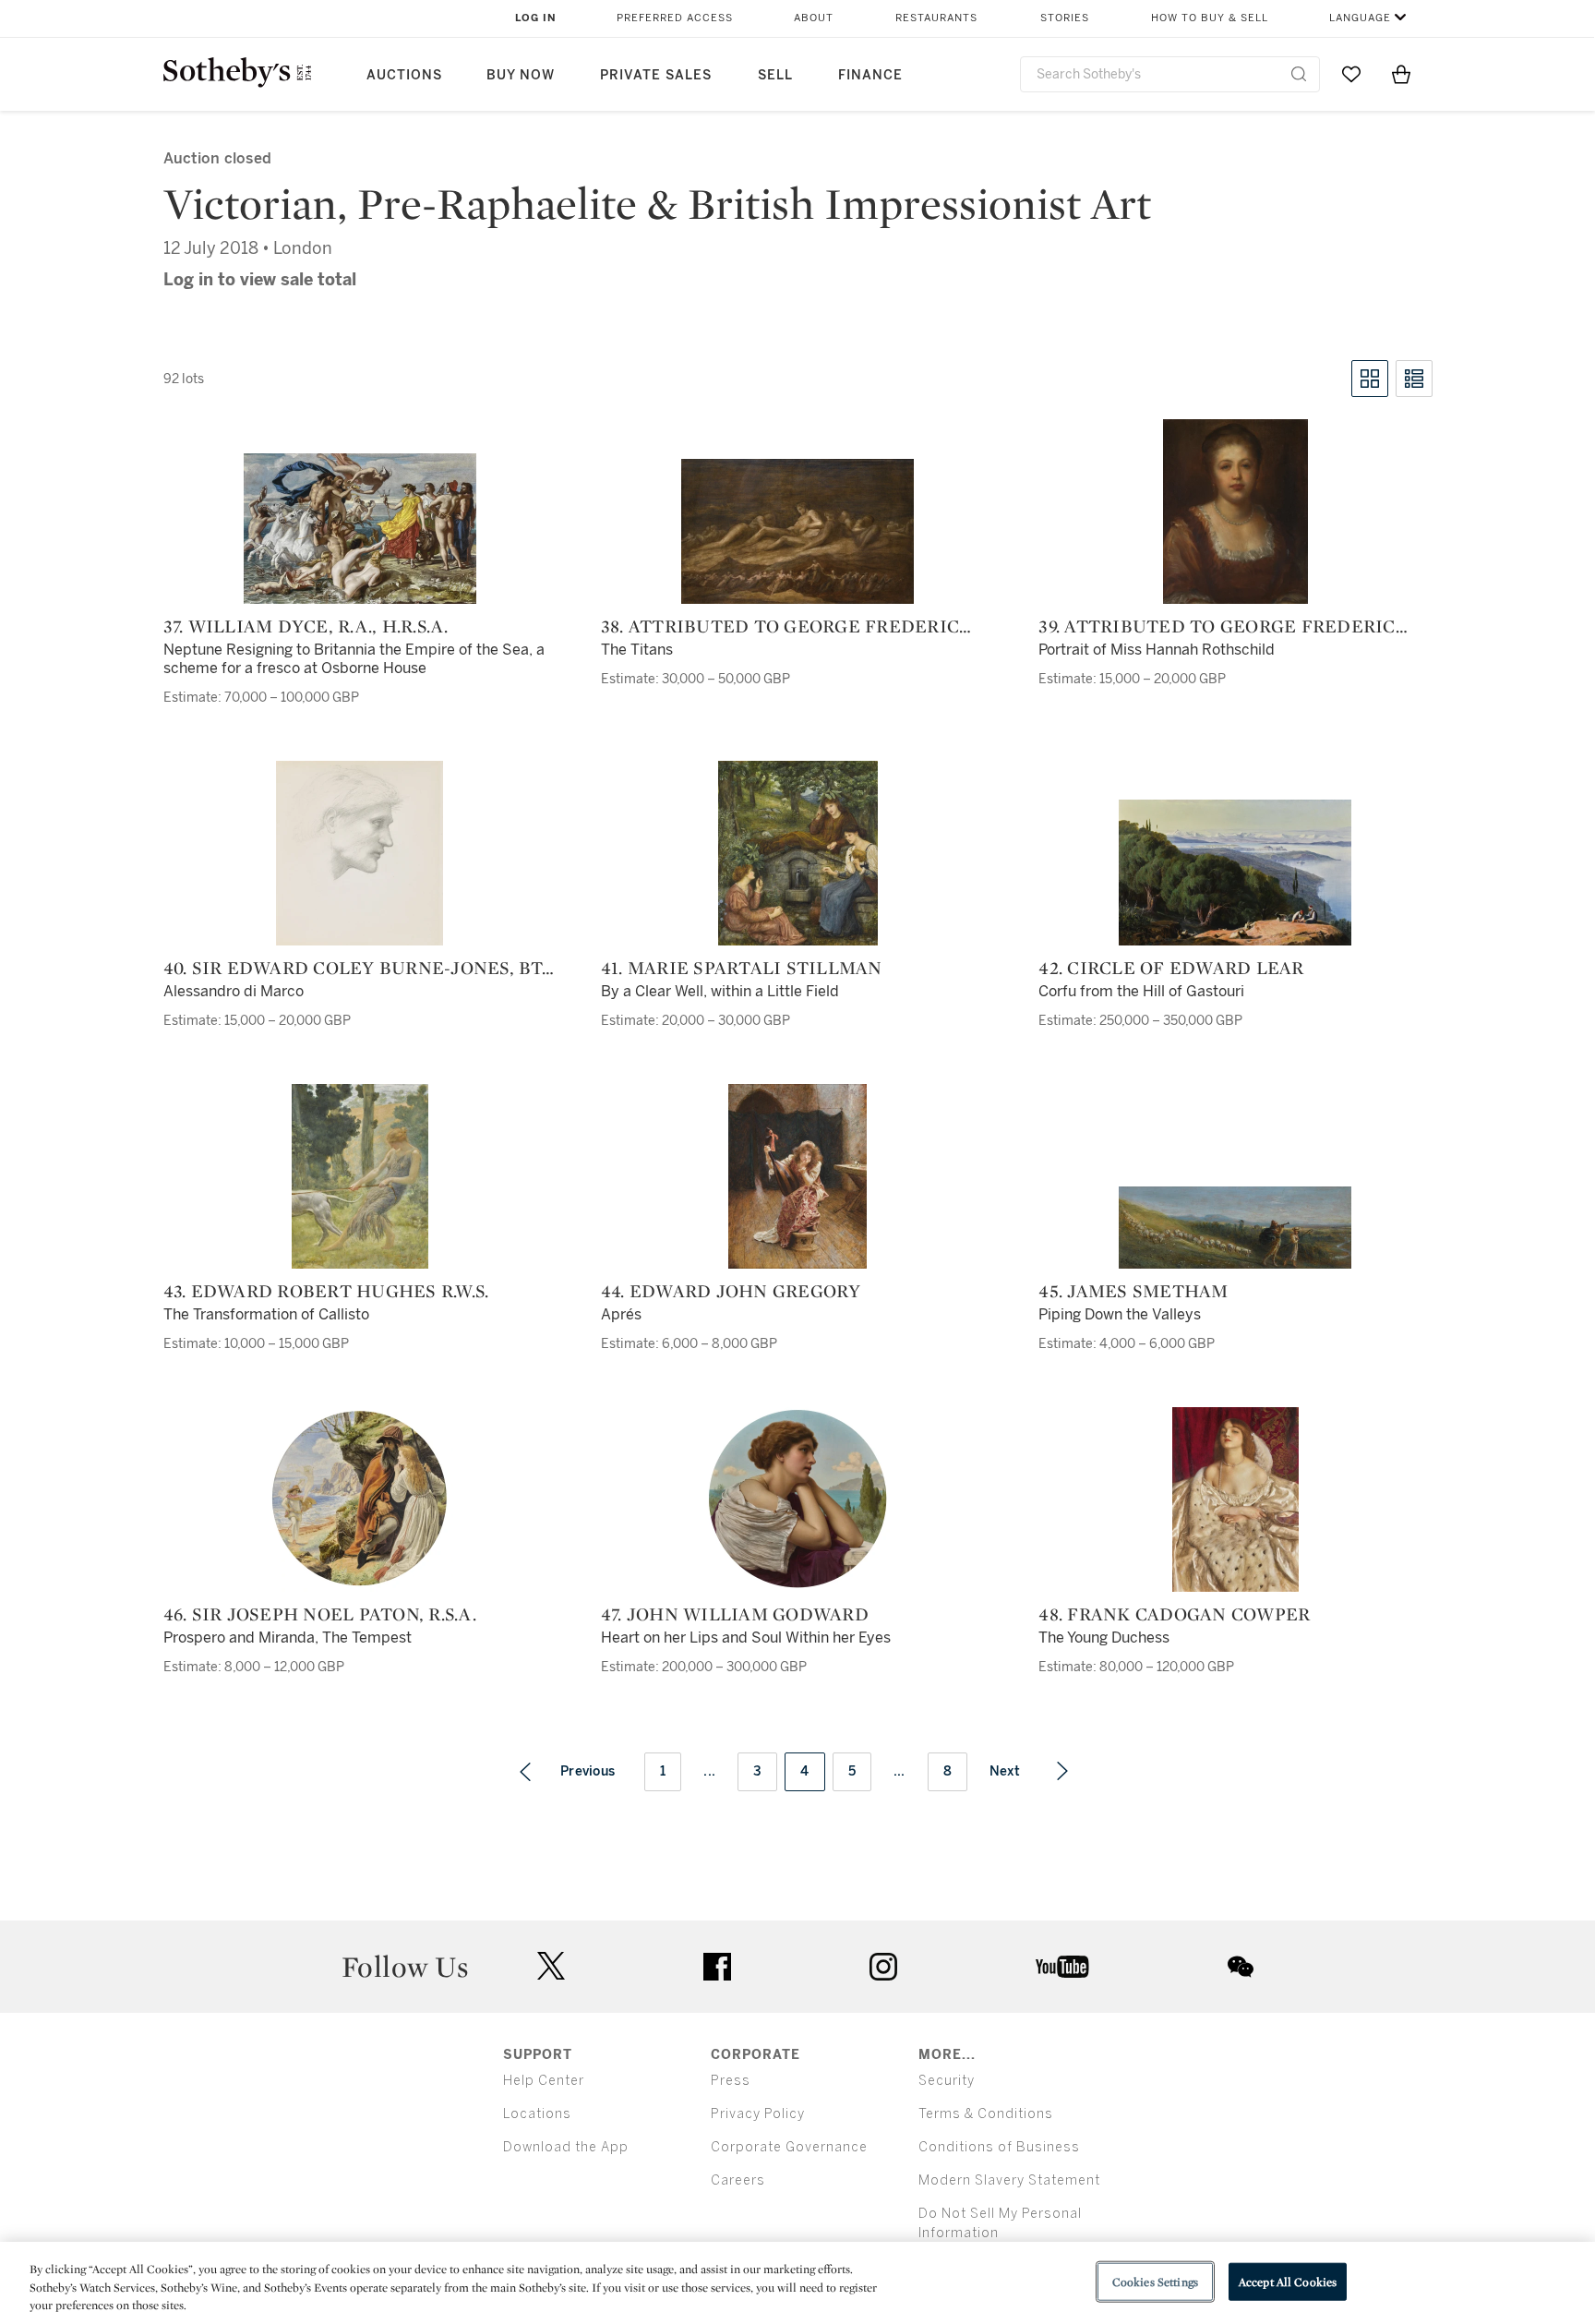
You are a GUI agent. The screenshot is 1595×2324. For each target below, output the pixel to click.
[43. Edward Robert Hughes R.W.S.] (360, 1176)
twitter (551, 1966)
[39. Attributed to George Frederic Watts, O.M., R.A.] (1235, 512)
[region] (797, 2283)
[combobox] (1170, 74)
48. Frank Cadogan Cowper (1174, 1614)
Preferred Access (675, 18)
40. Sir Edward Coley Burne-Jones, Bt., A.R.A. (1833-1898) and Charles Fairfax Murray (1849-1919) (357, 968)
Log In (536, 18)
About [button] (814, 18)
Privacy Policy (758, 2114)
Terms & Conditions (986, 2114)
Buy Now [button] (521, 75)
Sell (775, 75)
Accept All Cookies (1288, 2281)
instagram (883, 1967)
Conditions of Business (999, 2147)
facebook (717, 1967)
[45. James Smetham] (1235, 1228)
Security (947, 2081)
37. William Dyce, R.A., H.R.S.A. (306, 626)
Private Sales (656, 75)
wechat (1241, 1967)
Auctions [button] (404, 75)
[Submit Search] (1299, 74)
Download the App (566, 2147)
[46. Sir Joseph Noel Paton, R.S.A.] (360, 1499)
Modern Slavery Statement (1009, 2180)
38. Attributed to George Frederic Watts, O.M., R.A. (780, 626)
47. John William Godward (735, 1614)
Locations (537, 2114)
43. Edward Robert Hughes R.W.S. (326, 1291)
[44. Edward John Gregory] (797, 1176)
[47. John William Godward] (798, 1499)
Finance (870, 75)
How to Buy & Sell (1210, 18)
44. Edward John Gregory (731, 1291)
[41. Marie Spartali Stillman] (798, 853)
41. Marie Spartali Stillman (742, 968)
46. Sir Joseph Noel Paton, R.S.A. (320, 1614)
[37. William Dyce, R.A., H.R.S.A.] (360, 529)
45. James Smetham (1133, 1291)
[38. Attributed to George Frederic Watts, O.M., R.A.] (797, 531)
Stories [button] (1065, 18)
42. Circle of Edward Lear (1171, 968)
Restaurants (936, 18)
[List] (1414, 379)
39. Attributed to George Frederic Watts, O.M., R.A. (1217, 626)
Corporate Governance (789, 2147)
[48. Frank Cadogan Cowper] (1235, 1499)
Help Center (544, 2081)
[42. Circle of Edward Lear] (1235, 873)
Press (731, 2081)
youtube (1062, 1967)
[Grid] (1370, 379)
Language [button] (1360, 18)
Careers (738, 2180)
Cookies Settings (1155, 2281)
